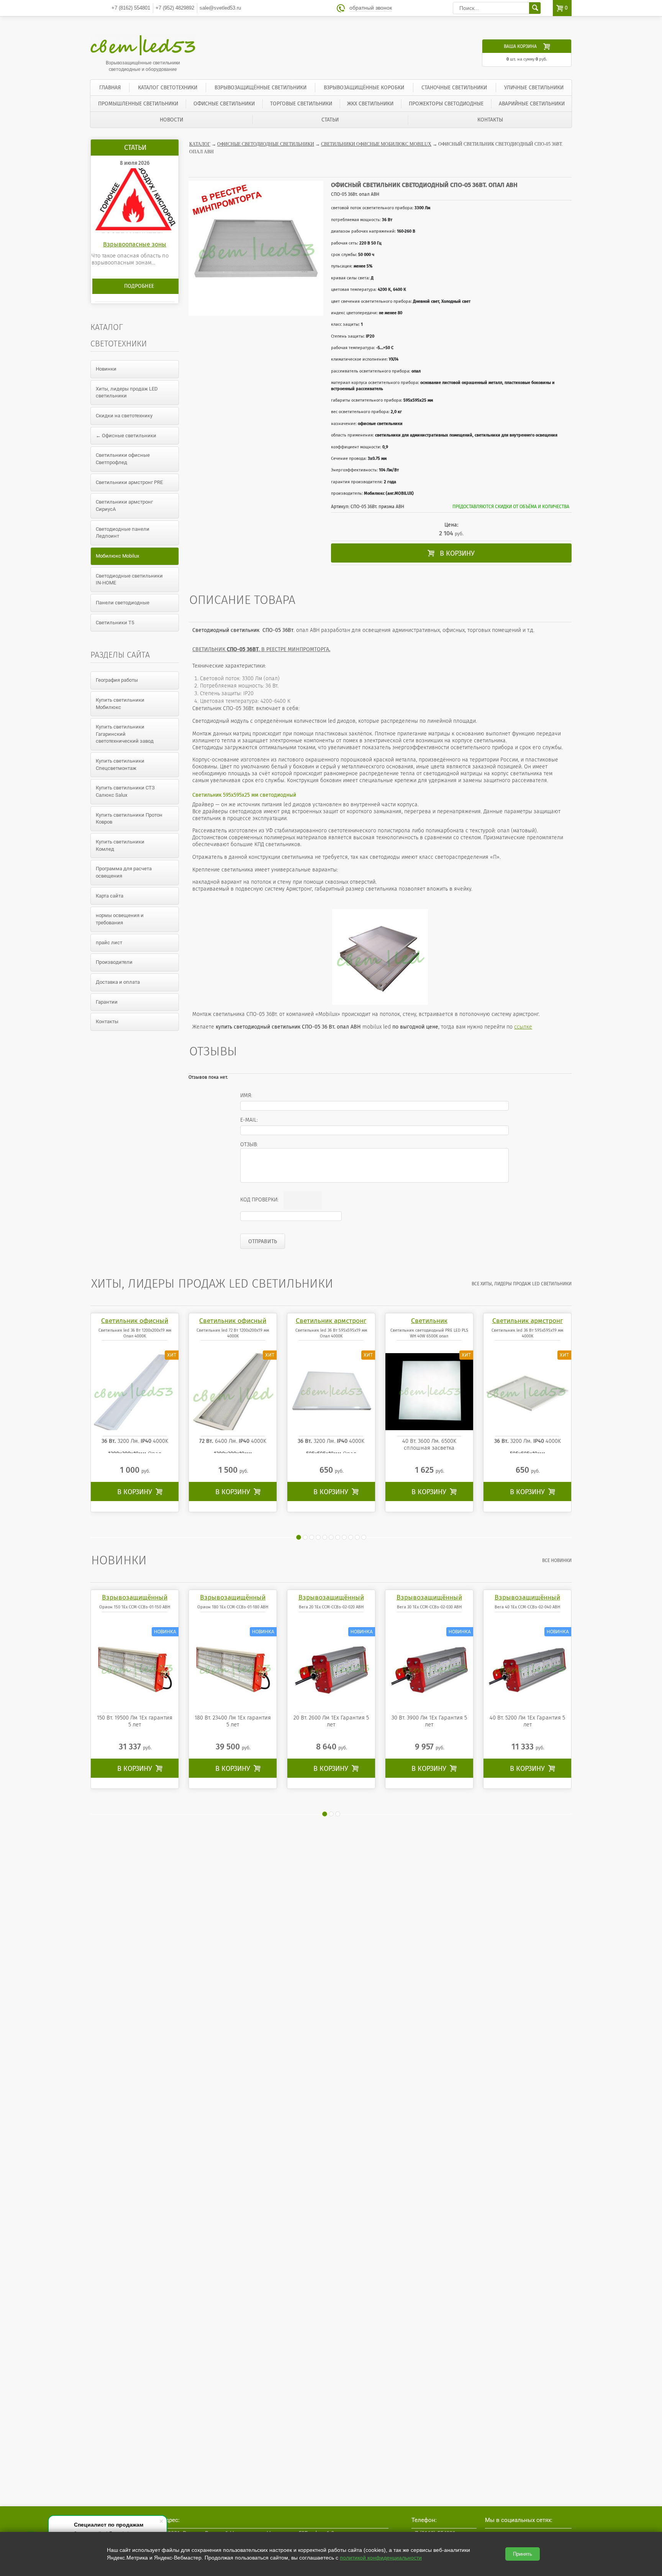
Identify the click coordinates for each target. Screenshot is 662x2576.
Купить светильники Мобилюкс (120, 704)
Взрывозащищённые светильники (261, 88)
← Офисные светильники (126, 436)
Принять (523, 2554)
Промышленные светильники (138, 104)
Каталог (200, 144)
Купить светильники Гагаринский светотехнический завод (125, 734)
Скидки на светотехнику (124, 416)
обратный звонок (371, 8)
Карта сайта (110, 896)
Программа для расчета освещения (124, 872)
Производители (114, 962)
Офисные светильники (224, 104)
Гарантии (107, 1002)
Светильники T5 (115, 623)
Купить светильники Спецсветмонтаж (120, 765)
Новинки (106, 369)
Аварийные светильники (532, 104)
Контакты (490, 120)
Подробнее (139, 286)
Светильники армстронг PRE (129, 482)
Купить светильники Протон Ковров (129, 819)
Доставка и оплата (118, 982)
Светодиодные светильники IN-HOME (129, 579)
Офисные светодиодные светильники (266, 144)
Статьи (330, 120)
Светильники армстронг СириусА (124, 505)
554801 (131, 8)
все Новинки (557, 1560)
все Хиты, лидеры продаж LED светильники (522, 1284)
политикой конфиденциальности (381, 2558)
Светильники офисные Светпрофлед (123, 459)
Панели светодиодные (123, 603)
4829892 (175, 8)
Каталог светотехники (168, 88)
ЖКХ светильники (370, 104)
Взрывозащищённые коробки (364, 88)
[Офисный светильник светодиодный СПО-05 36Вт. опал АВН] (380, 957)
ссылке (523, 1027)
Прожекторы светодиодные (446, 104)
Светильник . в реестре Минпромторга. (261, 649)
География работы (117, 680)
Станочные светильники (454, 88)
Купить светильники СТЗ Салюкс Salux (125, 791)
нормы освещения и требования (120, 919)
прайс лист (109, 943)
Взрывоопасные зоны (135, 244)
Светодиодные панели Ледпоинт (123, 533)
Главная (110, 88)
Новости (171, 120)
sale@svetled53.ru (220, 8)
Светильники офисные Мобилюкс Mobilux (376, 144)
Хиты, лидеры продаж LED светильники (127, 392)
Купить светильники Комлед (120, 845)
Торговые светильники (301, 104)
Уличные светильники (534, 88)
